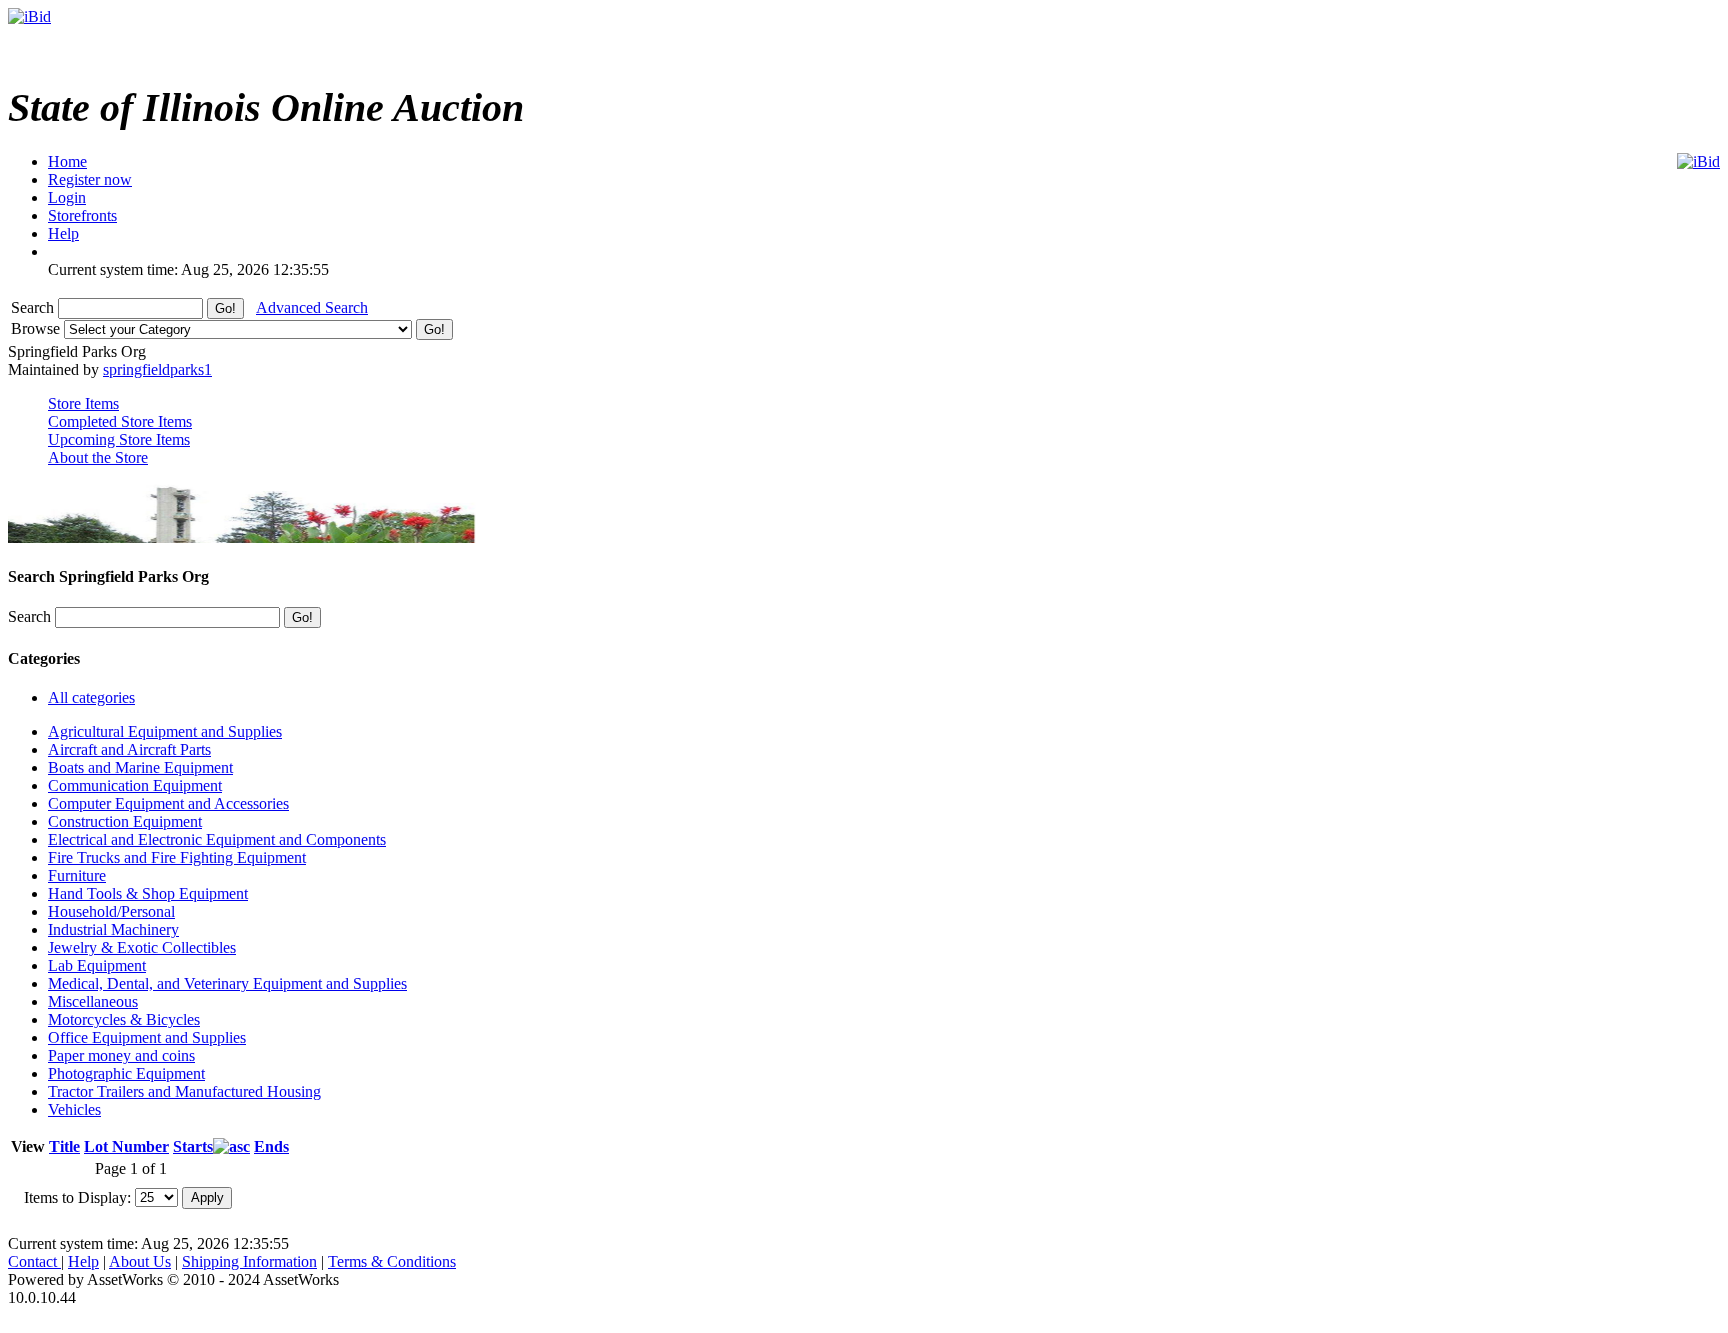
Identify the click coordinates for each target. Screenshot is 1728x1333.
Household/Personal (111, 911)
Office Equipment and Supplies (147, 1037)
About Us (140, 1261)
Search (34, 307)
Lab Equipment (97, 965)
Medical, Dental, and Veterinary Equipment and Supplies (227, 983)
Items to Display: (77, 1196)
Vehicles (74, 1109)
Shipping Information (249, 1261)
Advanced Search (312, 307)
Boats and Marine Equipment (140, 767)
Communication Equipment (135, 785)
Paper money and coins (121, 1055)
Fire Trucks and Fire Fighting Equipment (177, 857)
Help (83, 1261)
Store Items (83, 403)
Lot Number (126, 1146)
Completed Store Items (120, 421)
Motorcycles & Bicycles (124, 1019)
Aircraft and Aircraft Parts (129, 749)
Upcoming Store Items (119, 439)
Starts (193, 1146)
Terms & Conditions (392, 1261)
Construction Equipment (125, 821)
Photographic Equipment (126, 1073)
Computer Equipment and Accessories (168, 803)
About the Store (98, 457)
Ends (271, 1146)
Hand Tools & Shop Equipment (148, 893)
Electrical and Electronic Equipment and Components (217, 839)
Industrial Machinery (113, 929)
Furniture (77, 875)
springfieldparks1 (157, 369)
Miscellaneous (93, 1001)
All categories (91, 697)
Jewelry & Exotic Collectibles (142, 947)
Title (64, 1146)
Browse (37, 328)
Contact (34, 1261)
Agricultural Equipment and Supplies (165, 731)
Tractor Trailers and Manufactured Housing (184, 1091)
